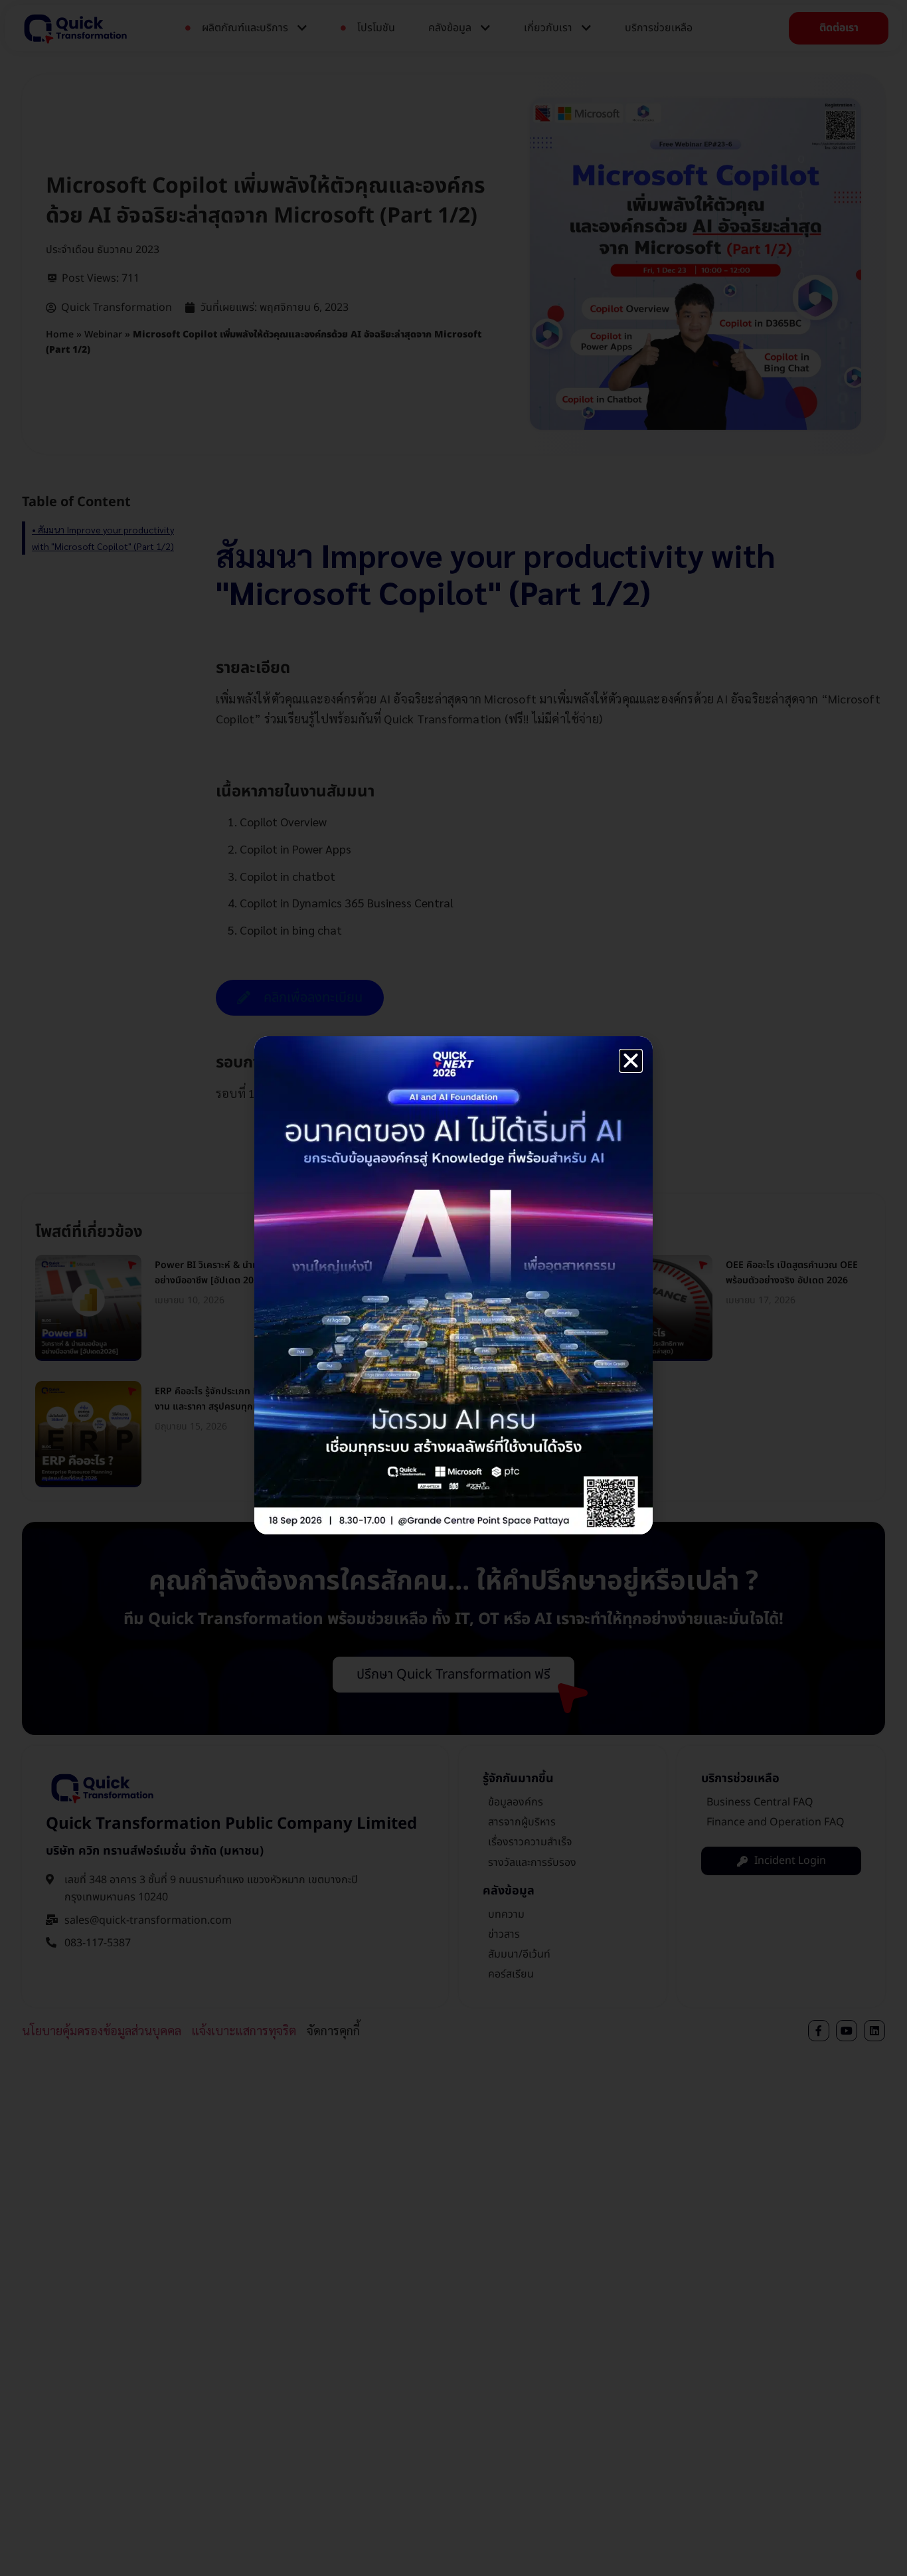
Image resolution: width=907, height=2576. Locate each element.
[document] (453, 1288)
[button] (631, 1061)
